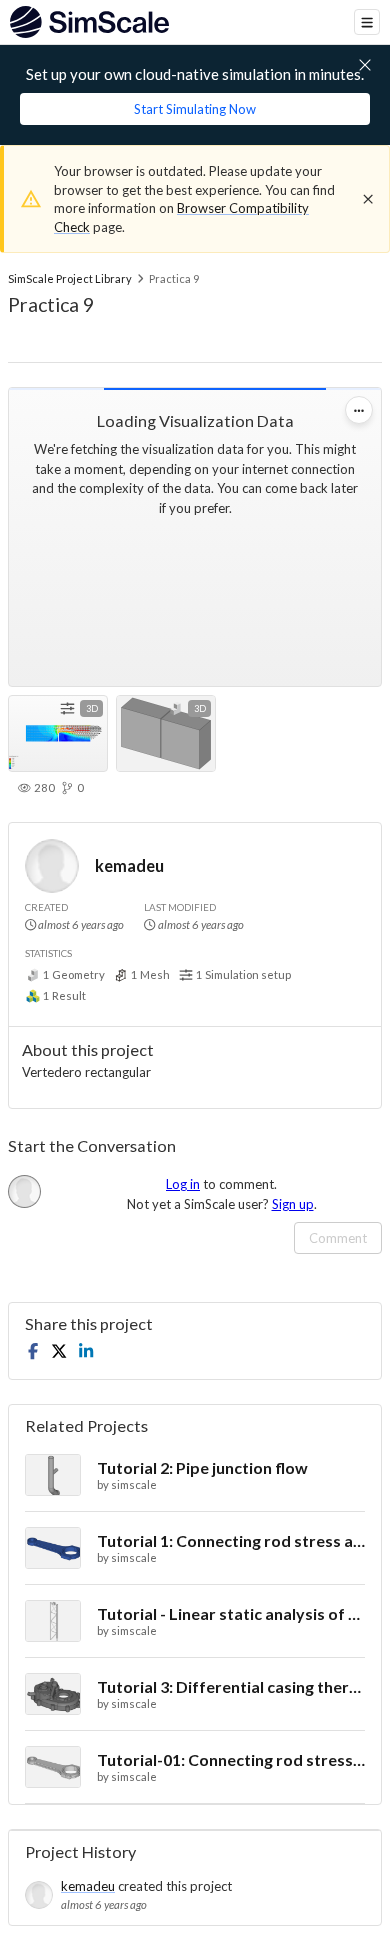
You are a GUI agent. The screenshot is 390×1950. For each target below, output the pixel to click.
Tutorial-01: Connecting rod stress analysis (231, 1759)
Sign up (293, 1204)
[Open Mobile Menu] (367, 22)
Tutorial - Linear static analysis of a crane (231, 1613)
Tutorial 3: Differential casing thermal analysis (231, 1686)
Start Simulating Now (195, 109)
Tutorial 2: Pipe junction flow (202, 1467)
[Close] (368, 199)
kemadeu (129, 865)
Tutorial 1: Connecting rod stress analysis (231, 1540)
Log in (183, 1184)
